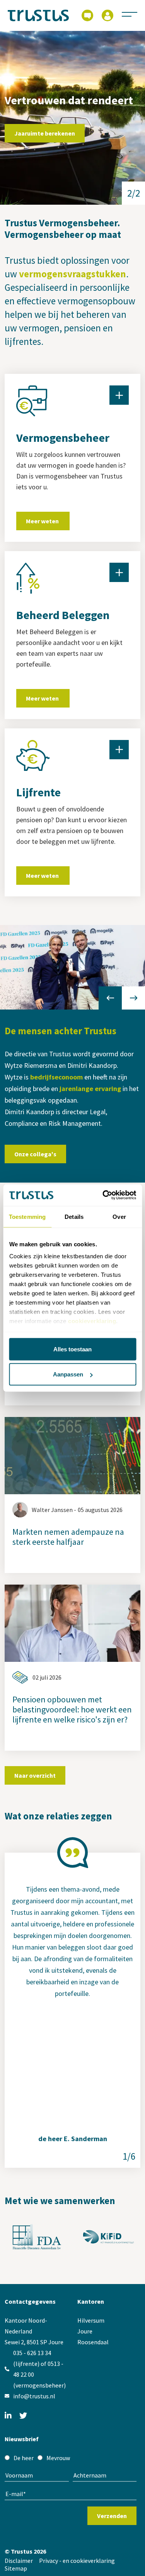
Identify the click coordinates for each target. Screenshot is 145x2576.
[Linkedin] (8, 2416)
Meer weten (43, 521)
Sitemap (16, 2568)
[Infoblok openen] (119, 395)
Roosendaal (93, 2342)
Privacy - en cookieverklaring (77, 2561)
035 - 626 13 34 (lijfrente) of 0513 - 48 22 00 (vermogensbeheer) (39, 2369)
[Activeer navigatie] (130, 14)
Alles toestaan (72, 1349)
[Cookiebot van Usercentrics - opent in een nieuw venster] (103, 1195)
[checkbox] (71, 2458)
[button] (133, 998)
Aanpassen (68, 1374)
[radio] (19, 2458)
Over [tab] (119, 1216)
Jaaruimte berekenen (45, 133)
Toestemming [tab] (27, 1216)
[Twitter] (23, 2416)
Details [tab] (74, 1216)
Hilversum (91, 2320)
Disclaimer (19, 2561)
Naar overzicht (35, 1775)
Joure (85, 2331)
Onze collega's (35, 1154)
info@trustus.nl (34, 2396)
